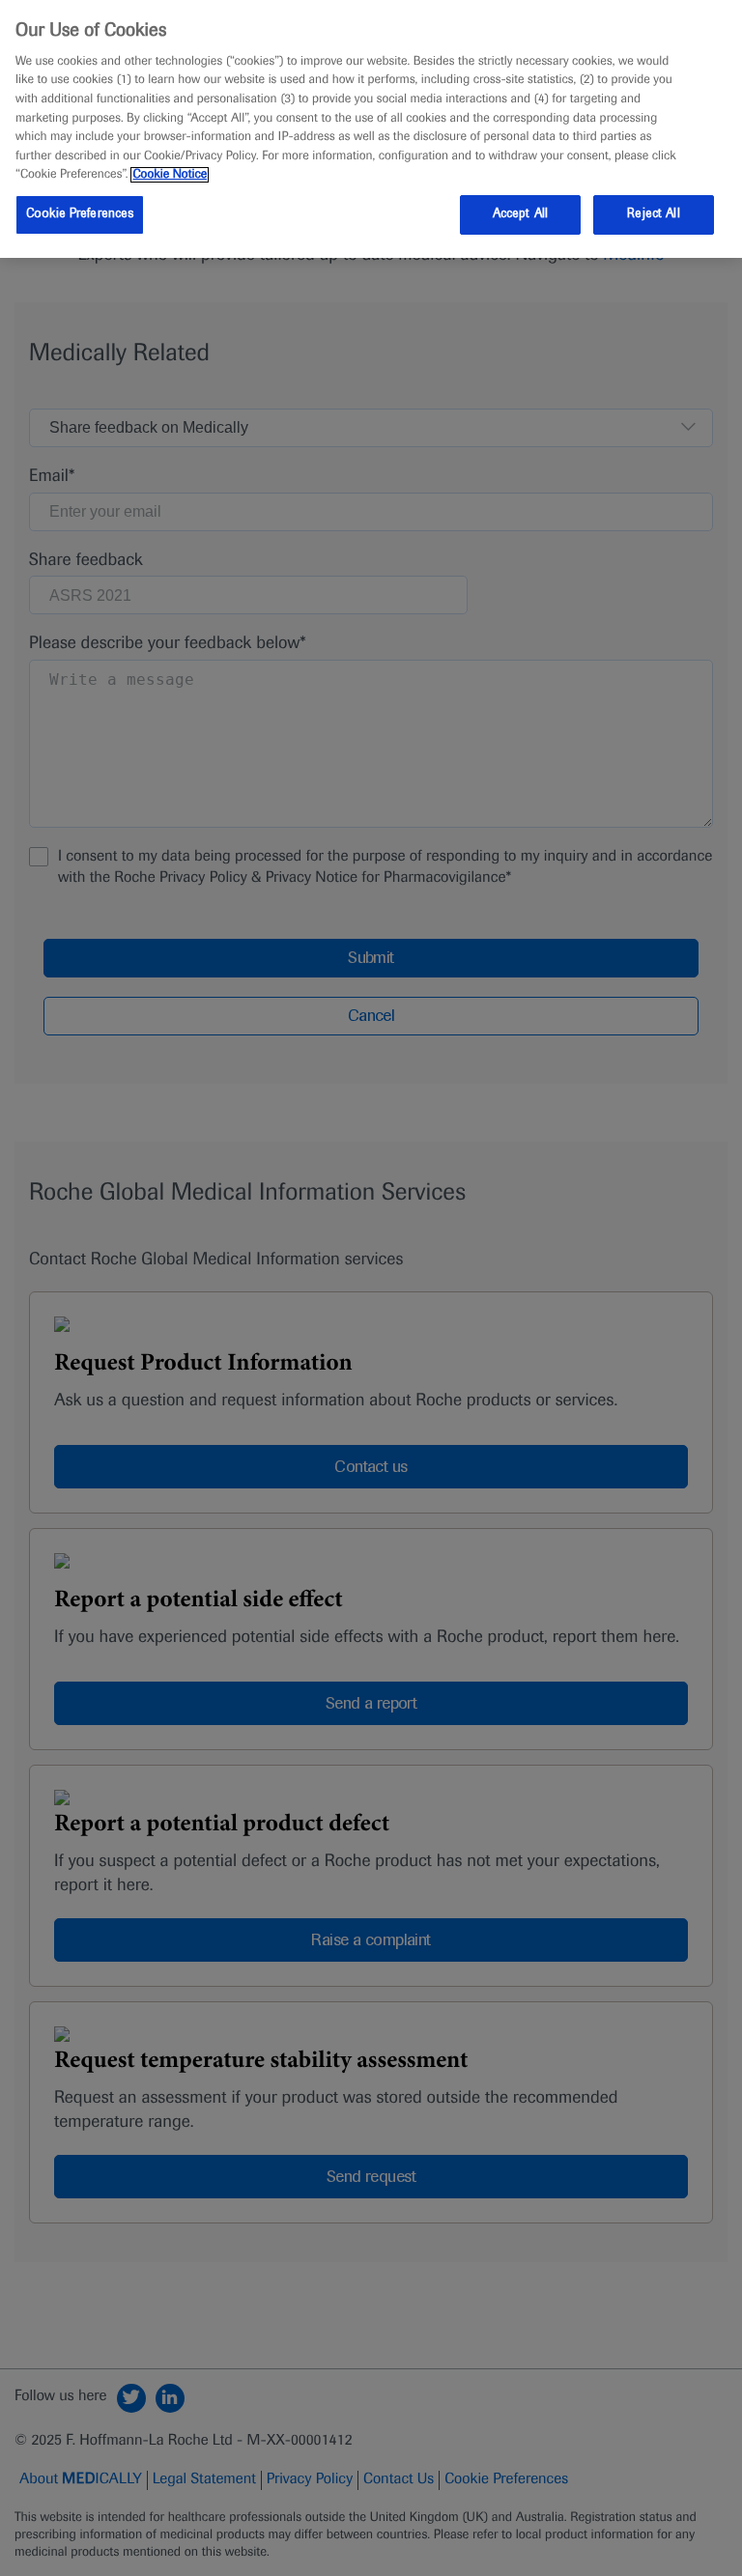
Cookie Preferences (80, 214)
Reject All (653, 214)
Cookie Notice (170, 175)
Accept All (520, 214)
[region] (371, 129)
